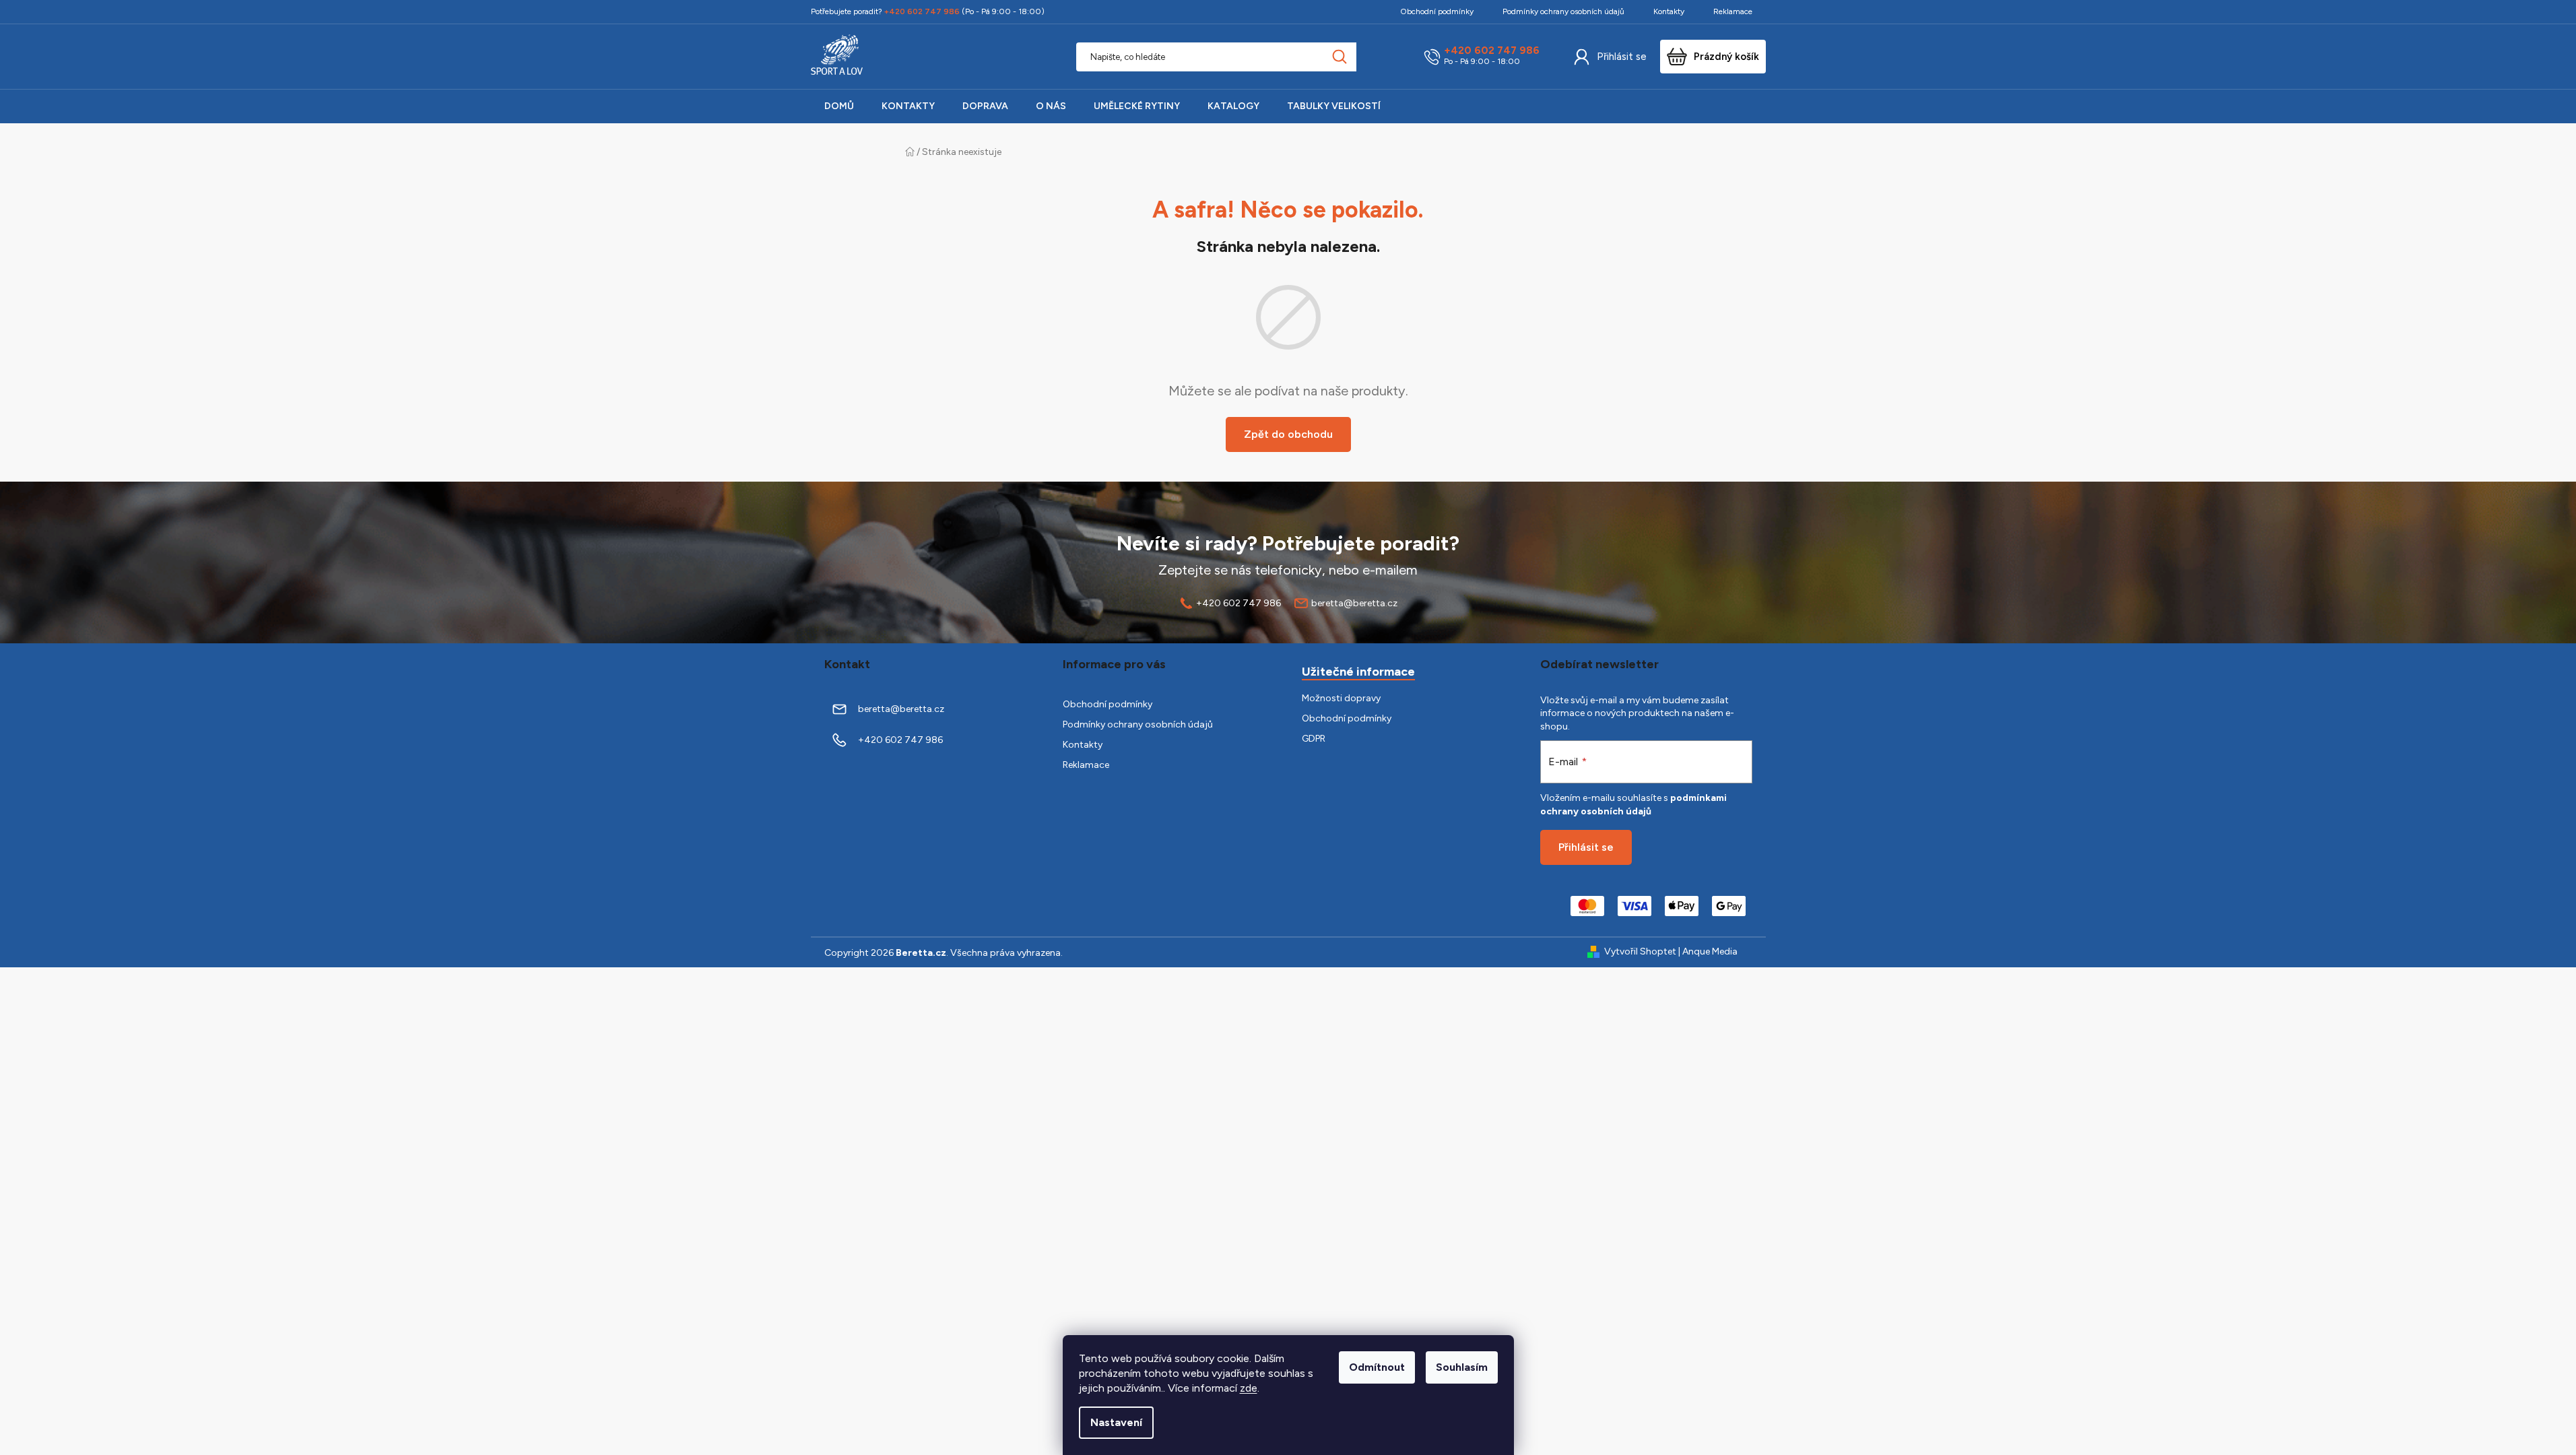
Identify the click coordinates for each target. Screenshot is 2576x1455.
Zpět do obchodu (1288, 434)
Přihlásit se (1622, 57)
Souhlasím (1462, 1367)
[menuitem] (839, 106)
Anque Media (1710, 951)
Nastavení (1116, 1422)
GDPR (1314, 739)
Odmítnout (1377, 1367)
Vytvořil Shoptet (1640, 951)
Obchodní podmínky (1437, 11)
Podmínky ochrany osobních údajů (1563, 11)
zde (1249, 1388)
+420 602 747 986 (1492, 51)
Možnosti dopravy (1341, 698)
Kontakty (1669, 11)
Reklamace (1733, 11)
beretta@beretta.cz (1354, 603)
